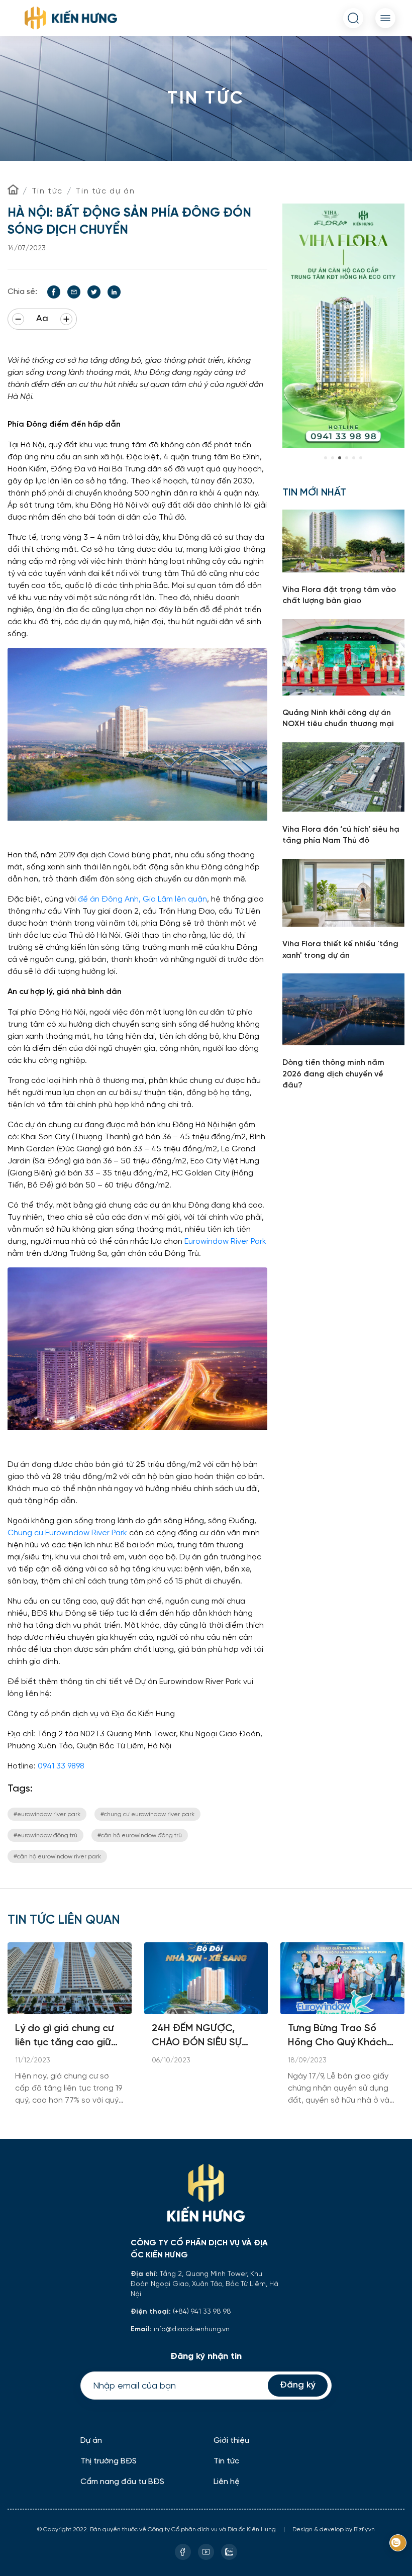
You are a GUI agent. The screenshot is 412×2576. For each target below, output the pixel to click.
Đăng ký (298, 2385)
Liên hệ (227, 2482)
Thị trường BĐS (109, 2461)
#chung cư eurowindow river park (147, 1814)
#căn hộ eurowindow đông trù (140, 1835)
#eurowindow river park (47, 1814)
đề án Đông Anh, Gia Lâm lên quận (142, 899)
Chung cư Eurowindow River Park (67, 1532)
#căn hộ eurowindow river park (57, 1856)
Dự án (91, 2441)
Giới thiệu (231, 2441)
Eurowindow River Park (225, 1241)
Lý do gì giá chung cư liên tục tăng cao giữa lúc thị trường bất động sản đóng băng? (69, 2037)
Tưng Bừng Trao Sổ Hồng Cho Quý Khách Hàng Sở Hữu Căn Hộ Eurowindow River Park (340, 2037)
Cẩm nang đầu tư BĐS (122, 2482)
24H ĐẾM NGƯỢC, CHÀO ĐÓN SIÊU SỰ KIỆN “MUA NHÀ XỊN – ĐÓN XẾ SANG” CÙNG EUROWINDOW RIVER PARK (202, 2037)
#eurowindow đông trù (45, 1835)
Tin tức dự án (105, 191)
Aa (42, 319)
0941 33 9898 (61, 1766)
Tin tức (47, 191)
